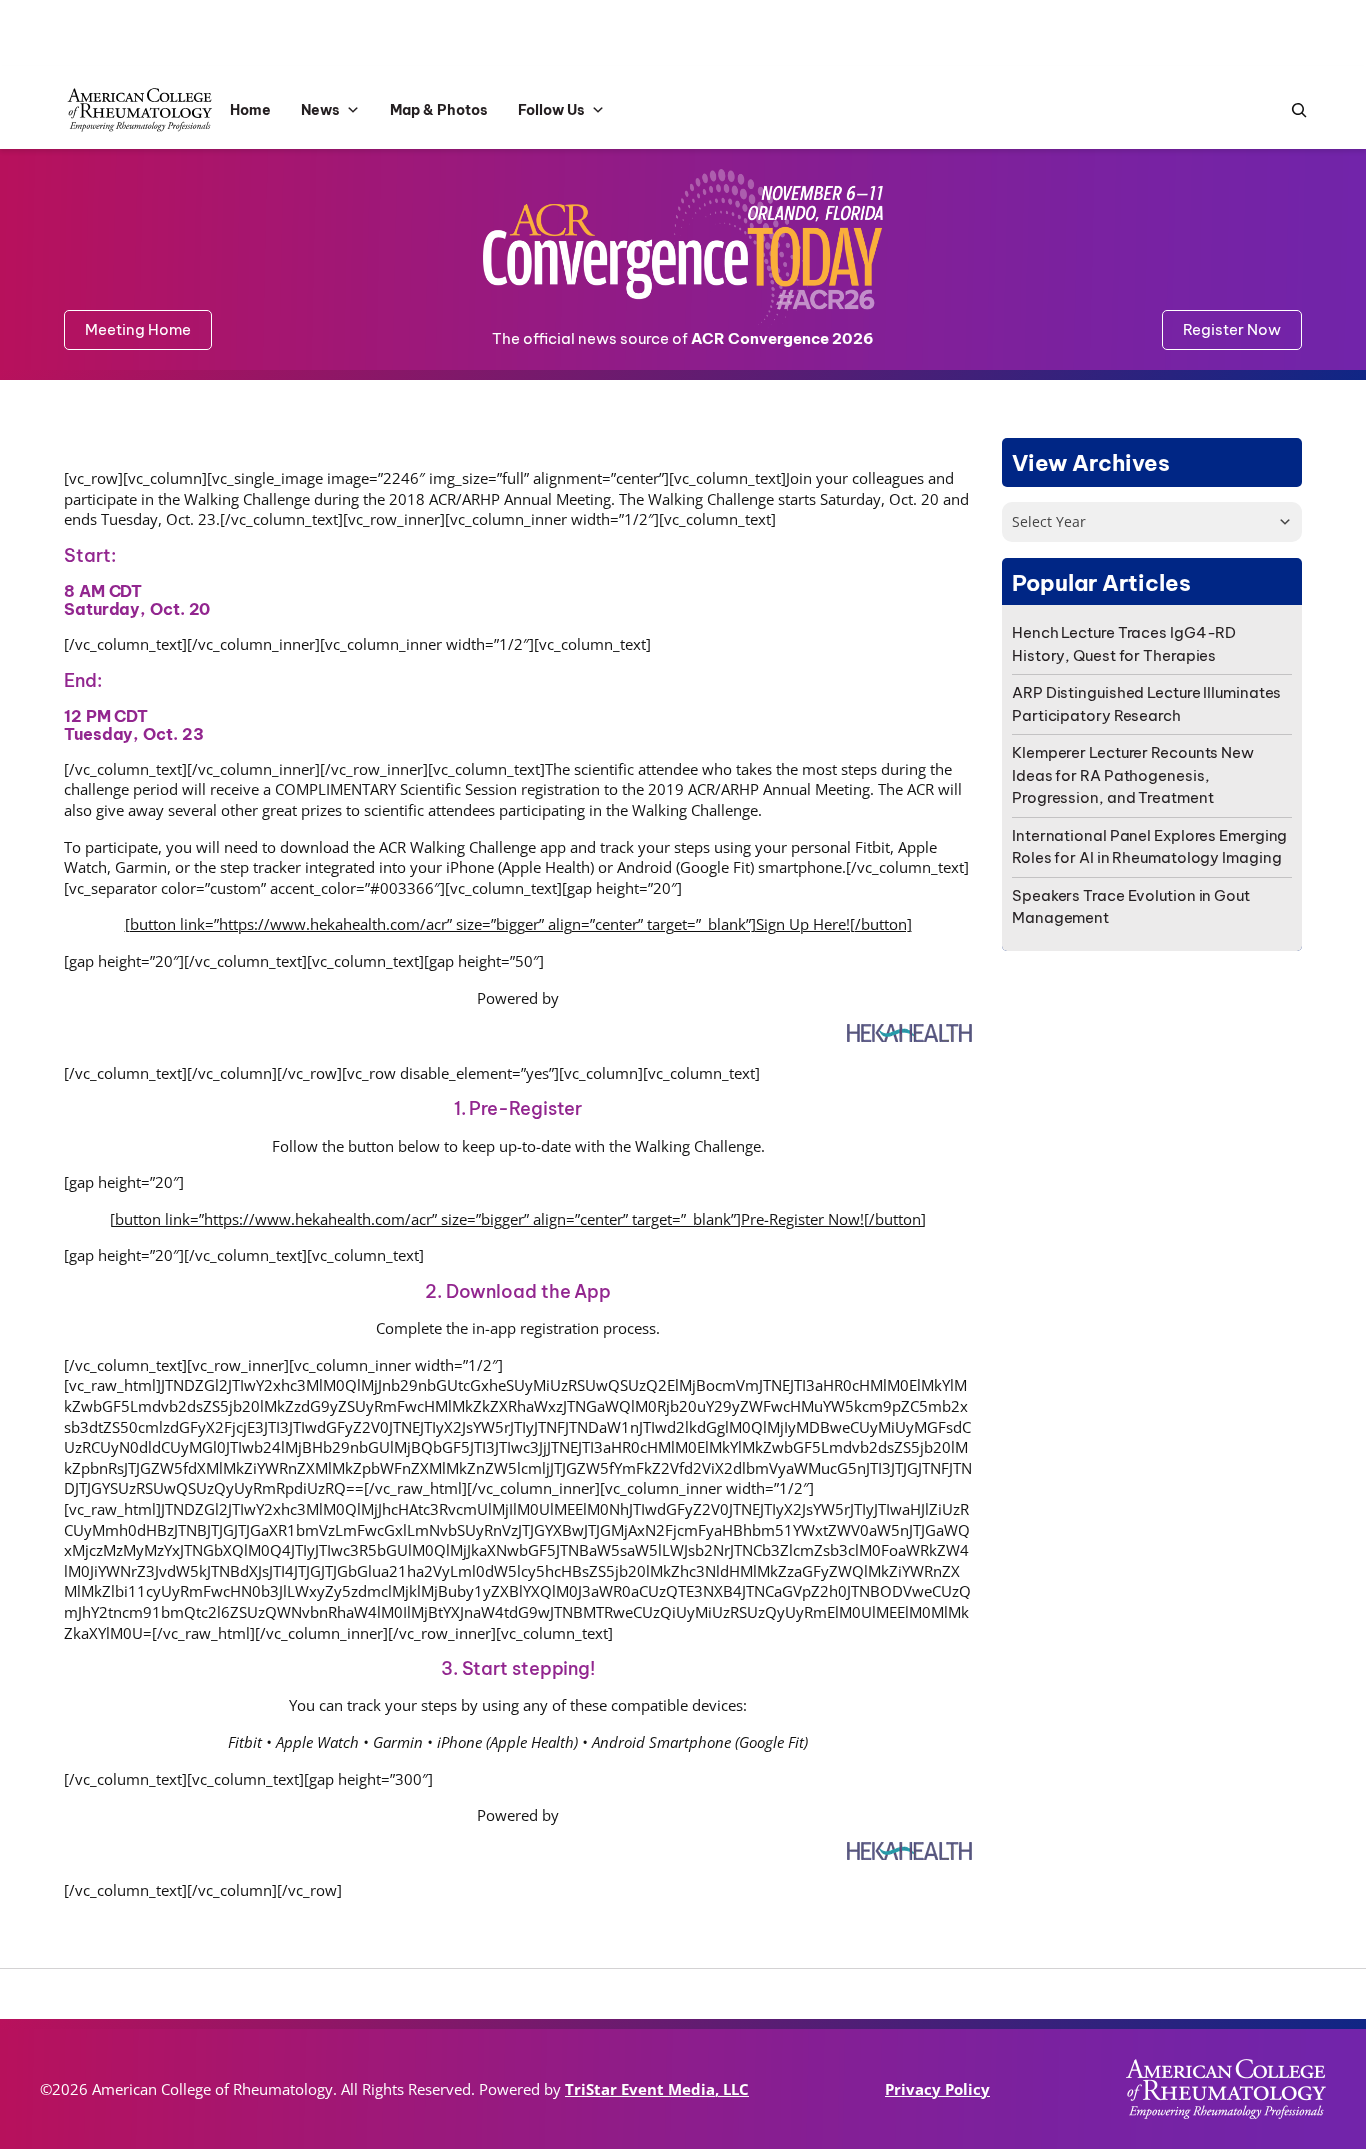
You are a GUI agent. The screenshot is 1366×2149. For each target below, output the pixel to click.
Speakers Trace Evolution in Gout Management (1131, 907)
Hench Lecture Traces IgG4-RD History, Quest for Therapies (1124, 644)
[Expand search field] (1294, 110)
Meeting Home (138, 329)
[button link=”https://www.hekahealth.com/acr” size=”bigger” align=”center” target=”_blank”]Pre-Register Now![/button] (518, 1219)
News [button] (320, 110)
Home (250, 110)
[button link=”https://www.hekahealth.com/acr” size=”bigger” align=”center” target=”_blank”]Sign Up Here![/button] (518, 924)
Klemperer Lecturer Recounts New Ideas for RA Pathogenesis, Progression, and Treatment (1133, 775)
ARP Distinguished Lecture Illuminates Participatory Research (1146, 704)
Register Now (1232, 329)
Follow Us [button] (551, 110)
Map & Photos (439, 110)
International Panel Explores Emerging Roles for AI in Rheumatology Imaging (1149, 847)
